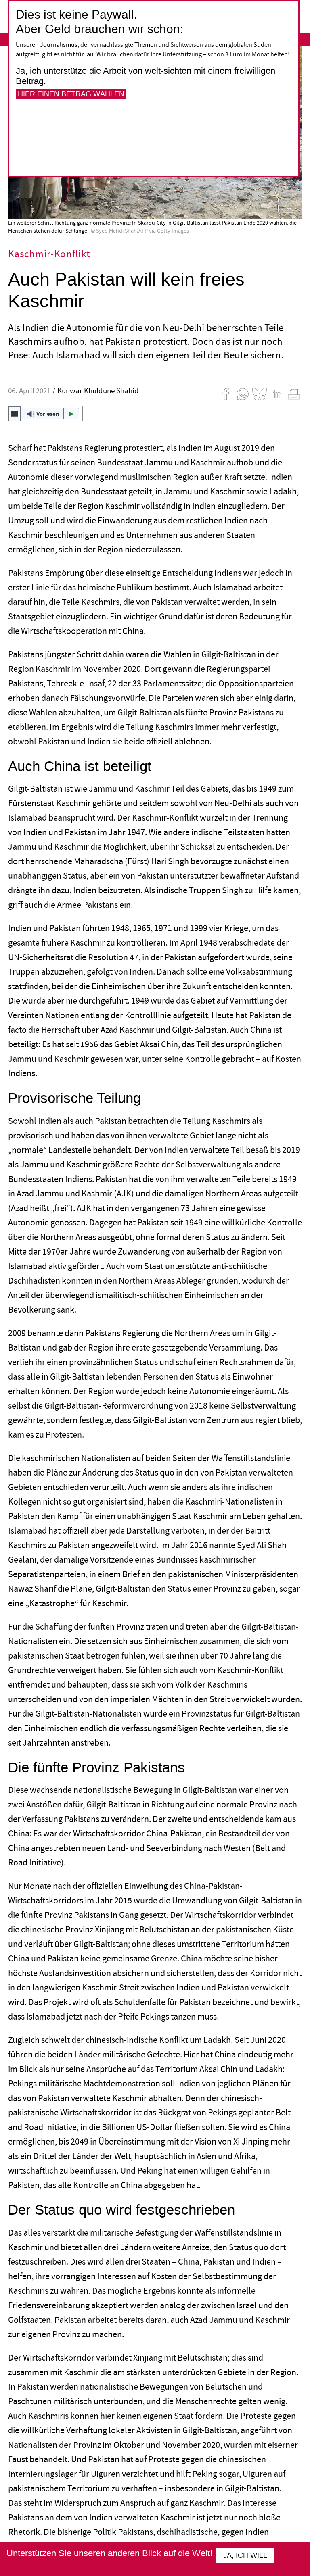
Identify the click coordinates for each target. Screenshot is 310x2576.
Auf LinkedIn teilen (277, 394)
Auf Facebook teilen (226, 394)
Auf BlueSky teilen (260, 394)
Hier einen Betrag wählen (71, 94)
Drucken (294, 394)
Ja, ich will (245, 2555)
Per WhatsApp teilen (243, 394)
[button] (45, 414)
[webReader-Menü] (15, 414)
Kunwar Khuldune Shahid (99, 391)
